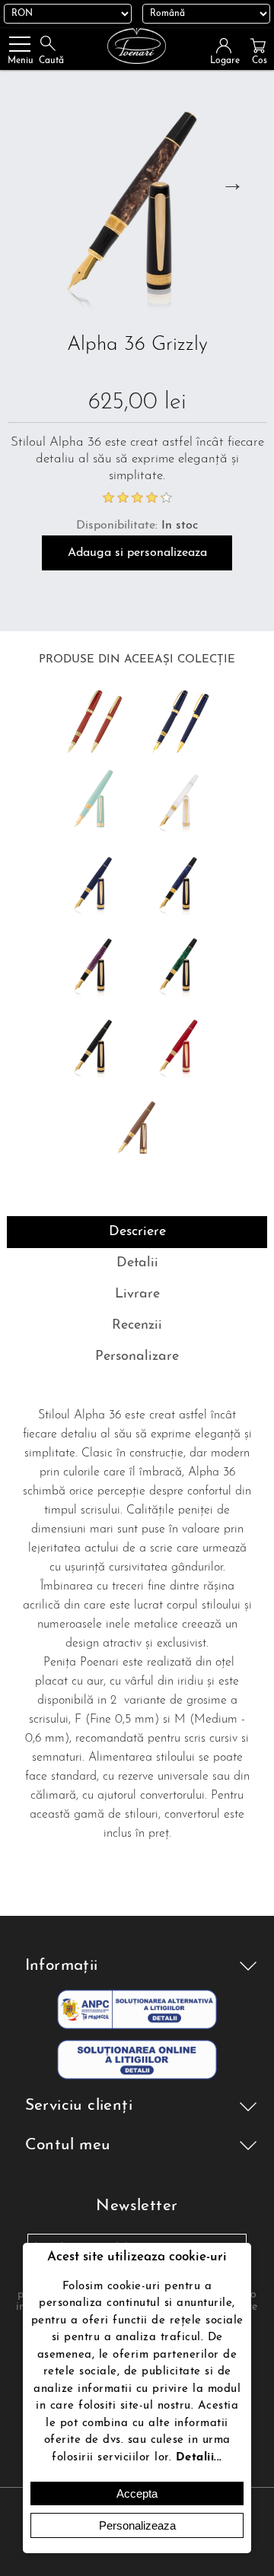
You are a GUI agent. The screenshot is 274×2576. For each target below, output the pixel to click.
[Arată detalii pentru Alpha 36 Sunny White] (180, 802)
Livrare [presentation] (137, 1294)
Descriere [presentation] (137, 1232)
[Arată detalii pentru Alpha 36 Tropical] (180, 966)
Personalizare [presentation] (137, 1357)
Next (232, 183)
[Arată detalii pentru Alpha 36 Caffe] (137, 1129)
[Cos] (258, 46)
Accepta (137, 2493)
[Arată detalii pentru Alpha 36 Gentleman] (94, 1047)
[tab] (137, 1232)
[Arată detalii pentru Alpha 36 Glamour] (180, 1047)
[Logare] (228, 46)
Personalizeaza (137, 2525)
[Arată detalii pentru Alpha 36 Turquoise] (94, 802)
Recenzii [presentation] (137, 1326)
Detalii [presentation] (137, 1263)
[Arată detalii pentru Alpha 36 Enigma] (94, 966)
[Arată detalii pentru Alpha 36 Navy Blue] (94, 885)
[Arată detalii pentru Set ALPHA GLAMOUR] (94, 721)
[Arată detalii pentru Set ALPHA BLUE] (180, 721)
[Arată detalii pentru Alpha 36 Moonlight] (180, 885)
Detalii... (199, 2458)
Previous (24, 183)
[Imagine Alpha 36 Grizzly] (137, 205)
